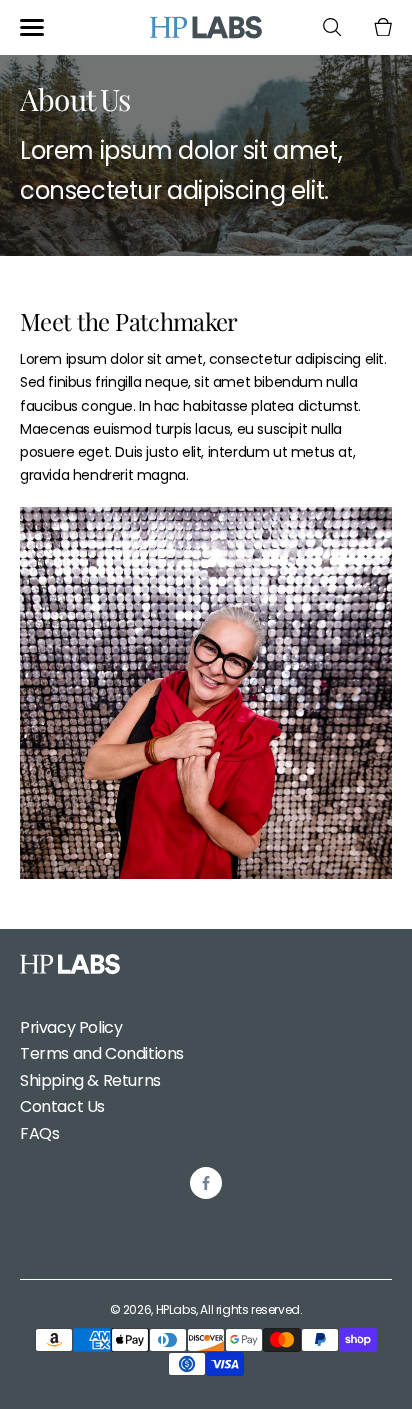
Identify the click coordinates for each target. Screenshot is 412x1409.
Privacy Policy (71, 1027)
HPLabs (176, 1309)
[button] (32, 27)
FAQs (39, 1133)
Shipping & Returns (90, 1080)
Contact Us (62, 1106)
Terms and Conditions (102, 1053)
